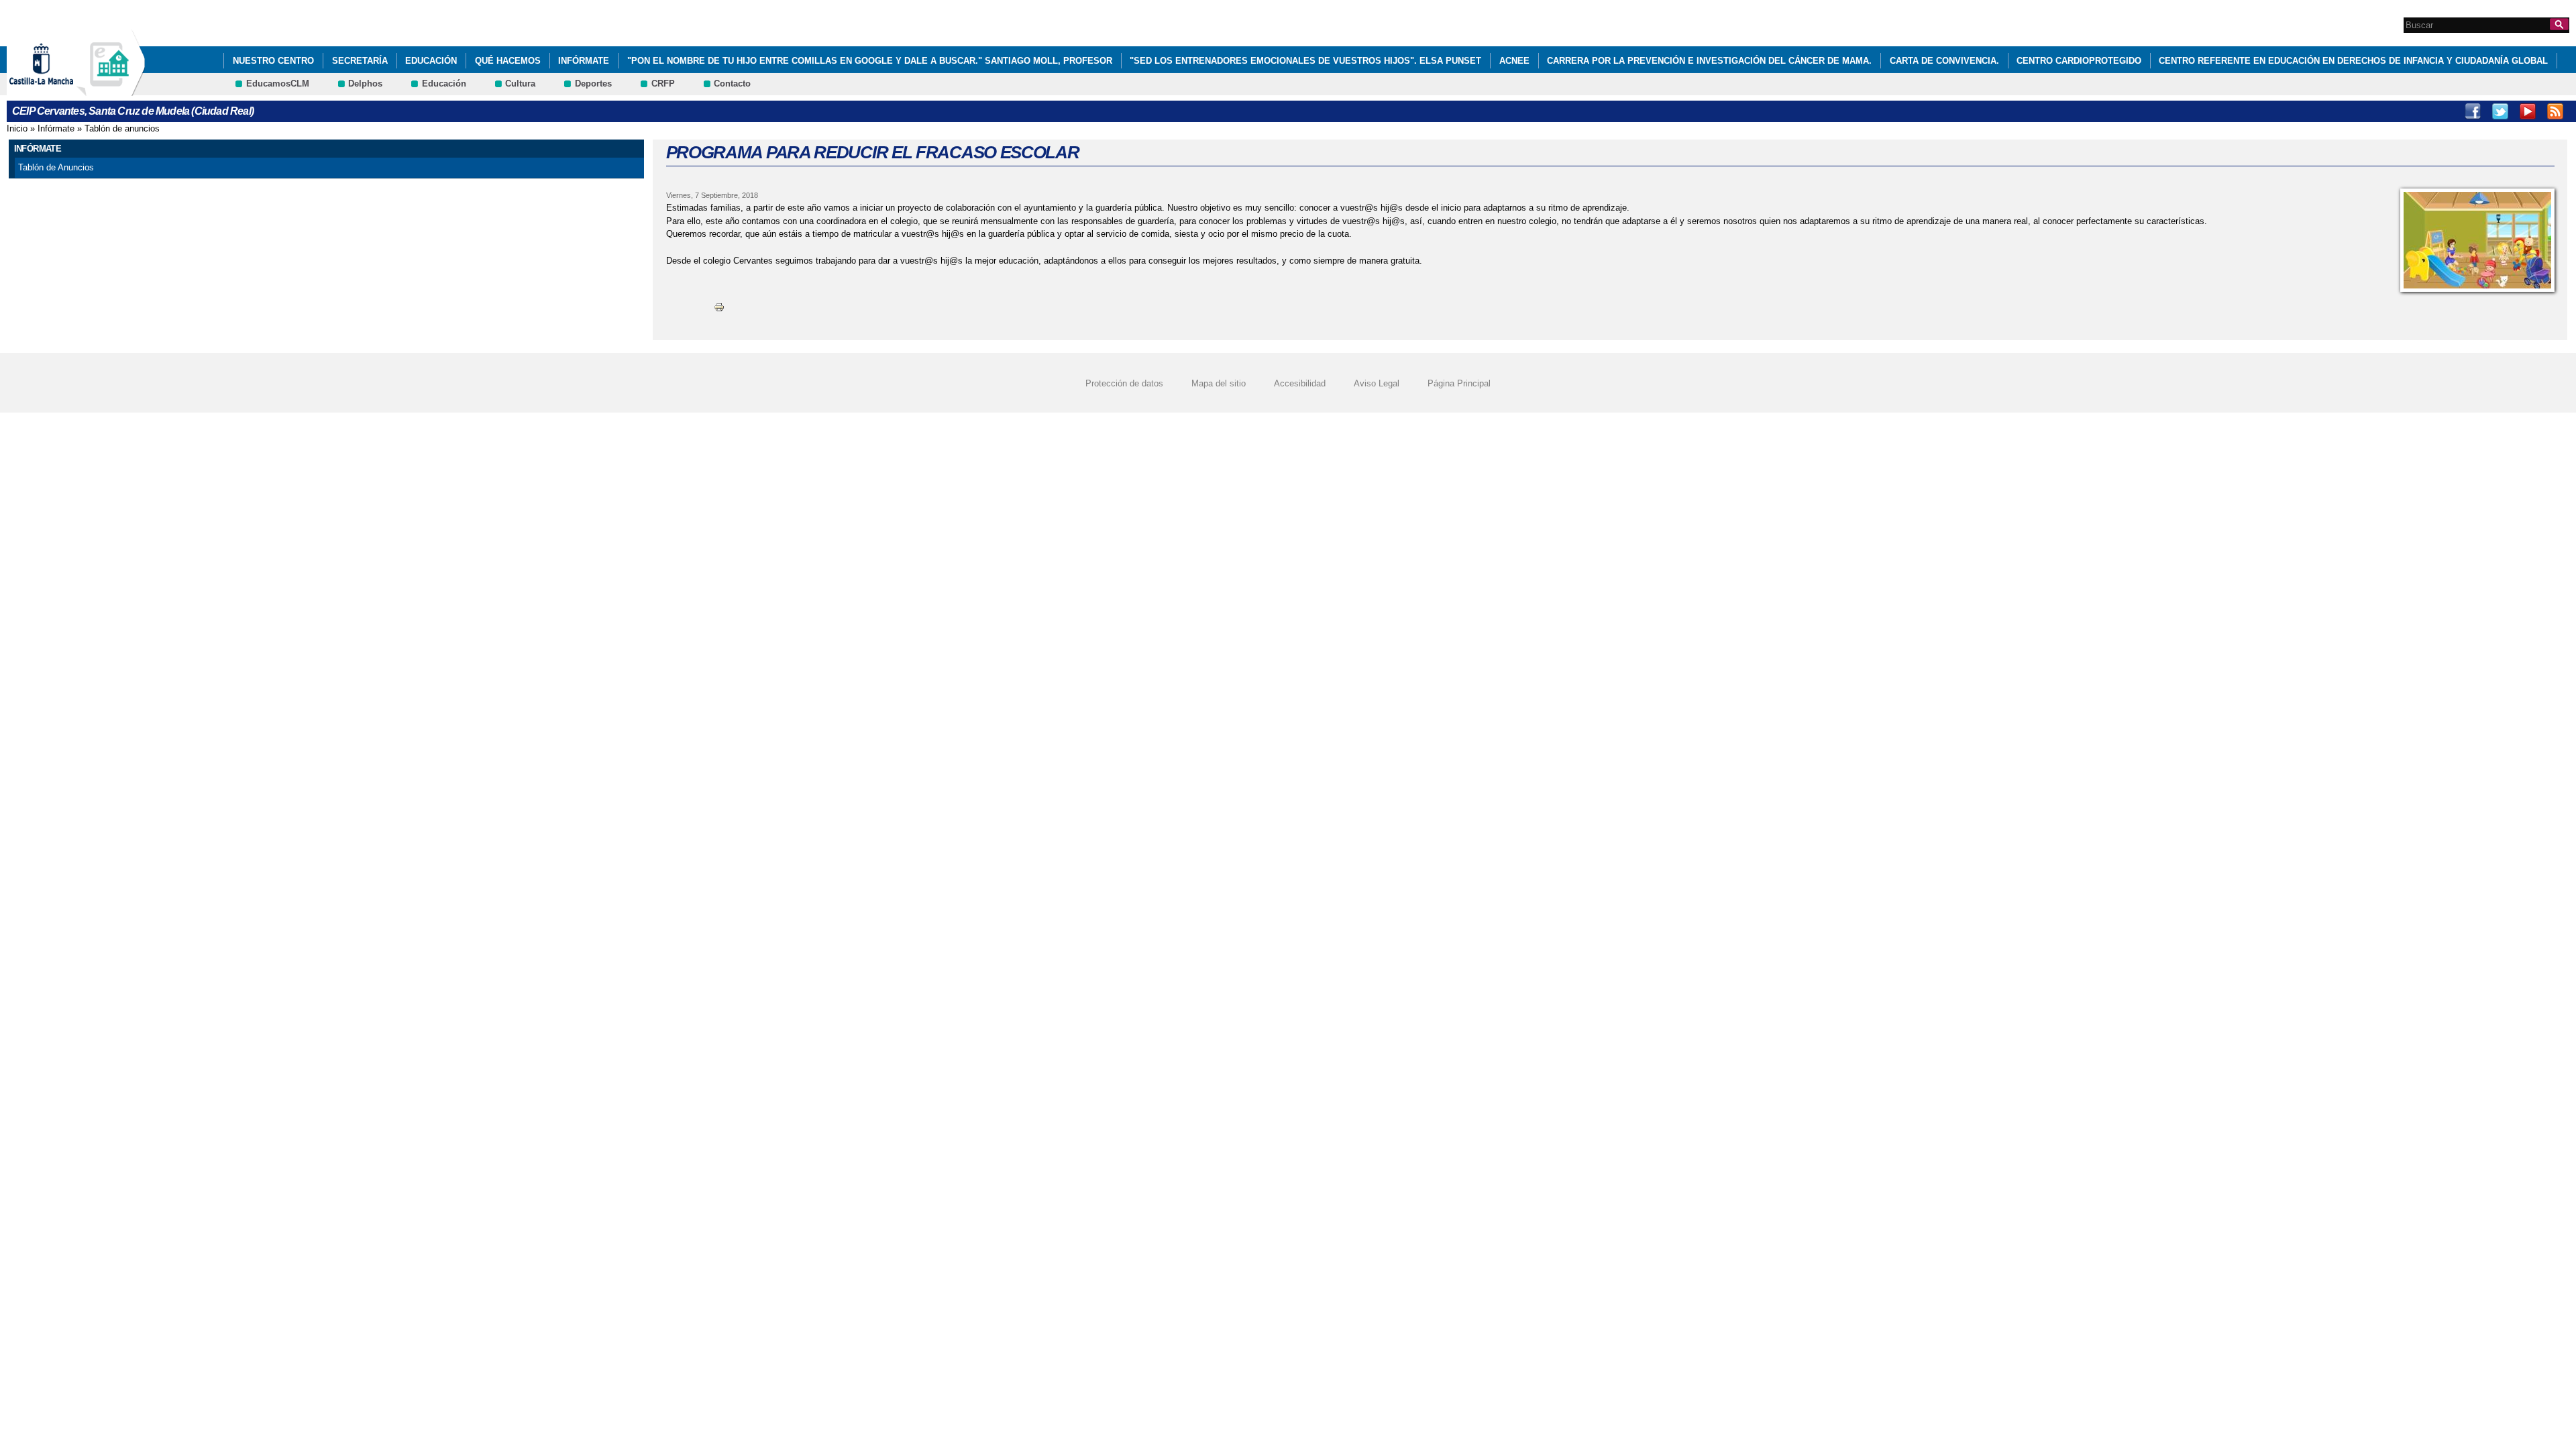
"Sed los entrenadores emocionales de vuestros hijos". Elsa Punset (1305, 61)
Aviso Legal (1377, 383)
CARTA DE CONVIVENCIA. (1944, 61)
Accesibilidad (1300, 383)
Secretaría (360, 61)
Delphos (365, 84)
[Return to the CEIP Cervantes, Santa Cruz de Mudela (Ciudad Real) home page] (111, 90)
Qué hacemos (508, 61)
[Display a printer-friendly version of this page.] (719, 307)
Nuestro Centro (273, 61)
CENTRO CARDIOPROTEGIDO (2079, 61)
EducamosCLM (278, 84)
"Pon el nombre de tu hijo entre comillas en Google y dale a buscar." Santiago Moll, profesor (870, 61)
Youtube (2528, 111)
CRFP (663, 84)
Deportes (593, 84)
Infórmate (584, 61)
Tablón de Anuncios (56, 167)
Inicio (17, 128)
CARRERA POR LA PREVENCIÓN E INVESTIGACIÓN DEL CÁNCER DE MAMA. (1709, 61)
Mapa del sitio (1219, 383)
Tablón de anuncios (122, 128)
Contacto (732, 84)
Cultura (520, 84)
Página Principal (1459, 383)
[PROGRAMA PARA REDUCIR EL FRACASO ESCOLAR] (2477, 240)
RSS (2555, 111)
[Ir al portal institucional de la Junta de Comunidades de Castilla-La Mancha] (58, 90)
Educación (431, 61)
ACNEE (1514, 61)
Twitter (2500, 111)
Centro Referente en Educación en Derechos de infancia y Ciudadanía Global (2353, 61)
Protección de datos (1124, 383)
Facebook (2473, 111)
